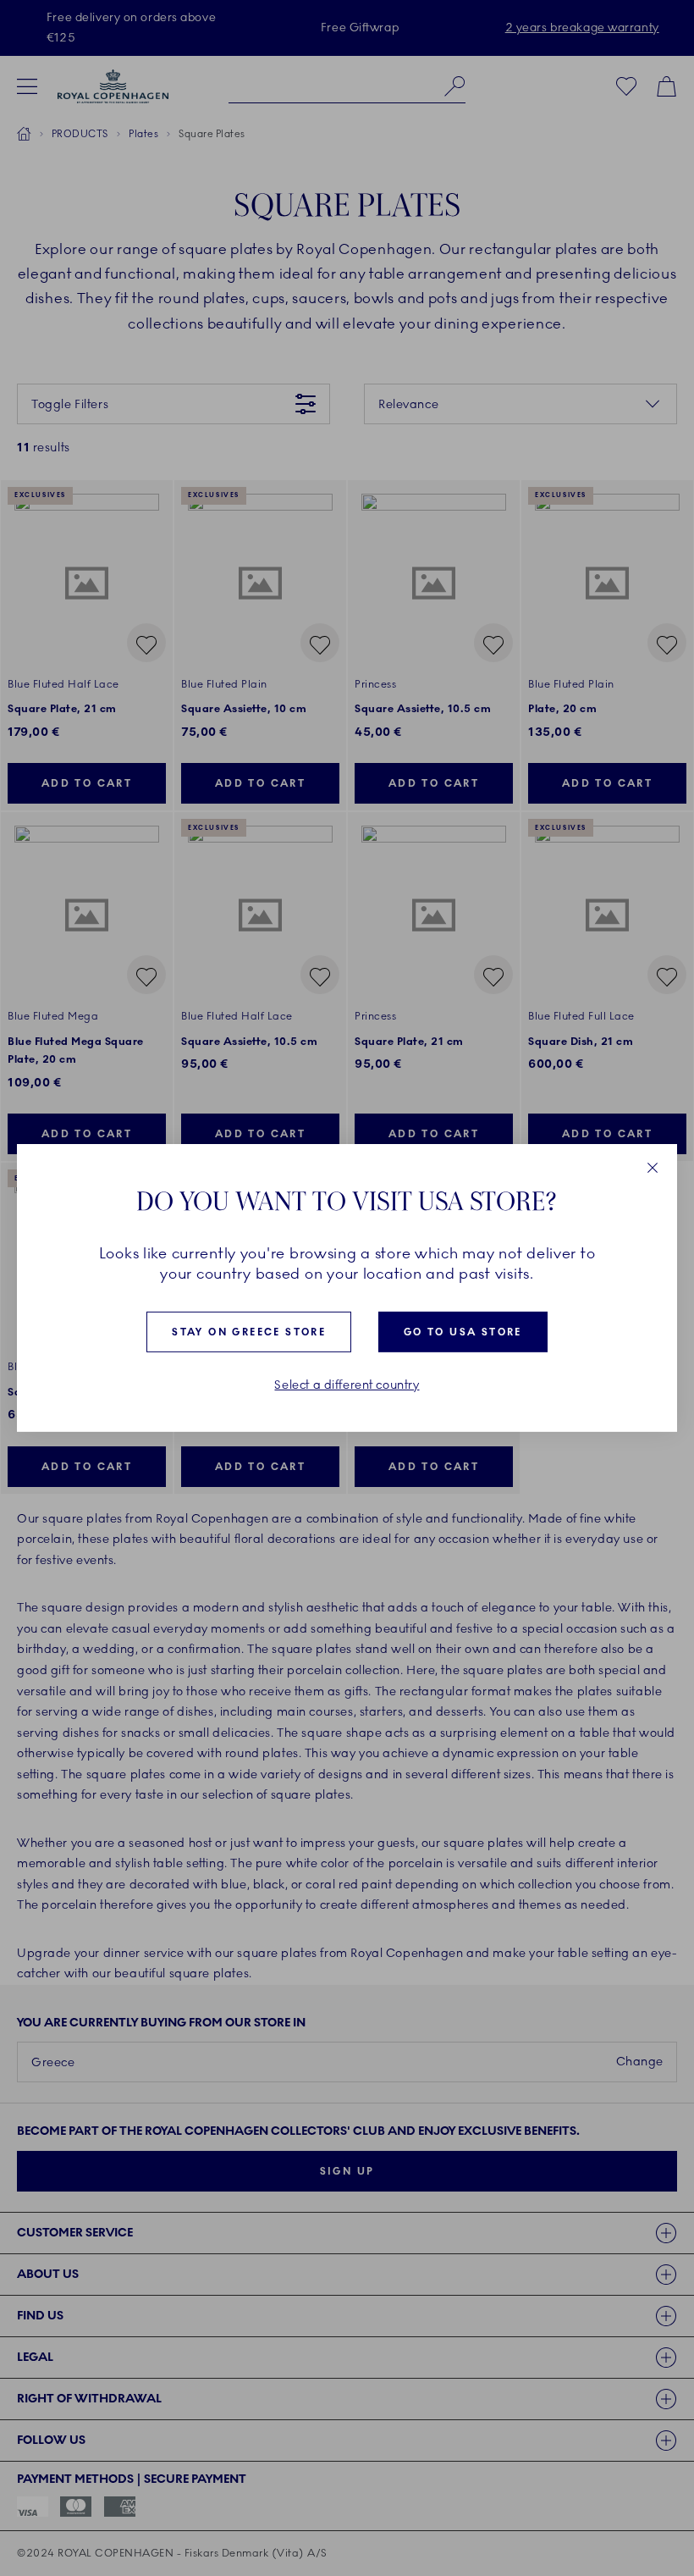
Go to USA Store (463, 1332)
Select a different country (347, 1385)
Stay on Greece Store (249, 1332)
